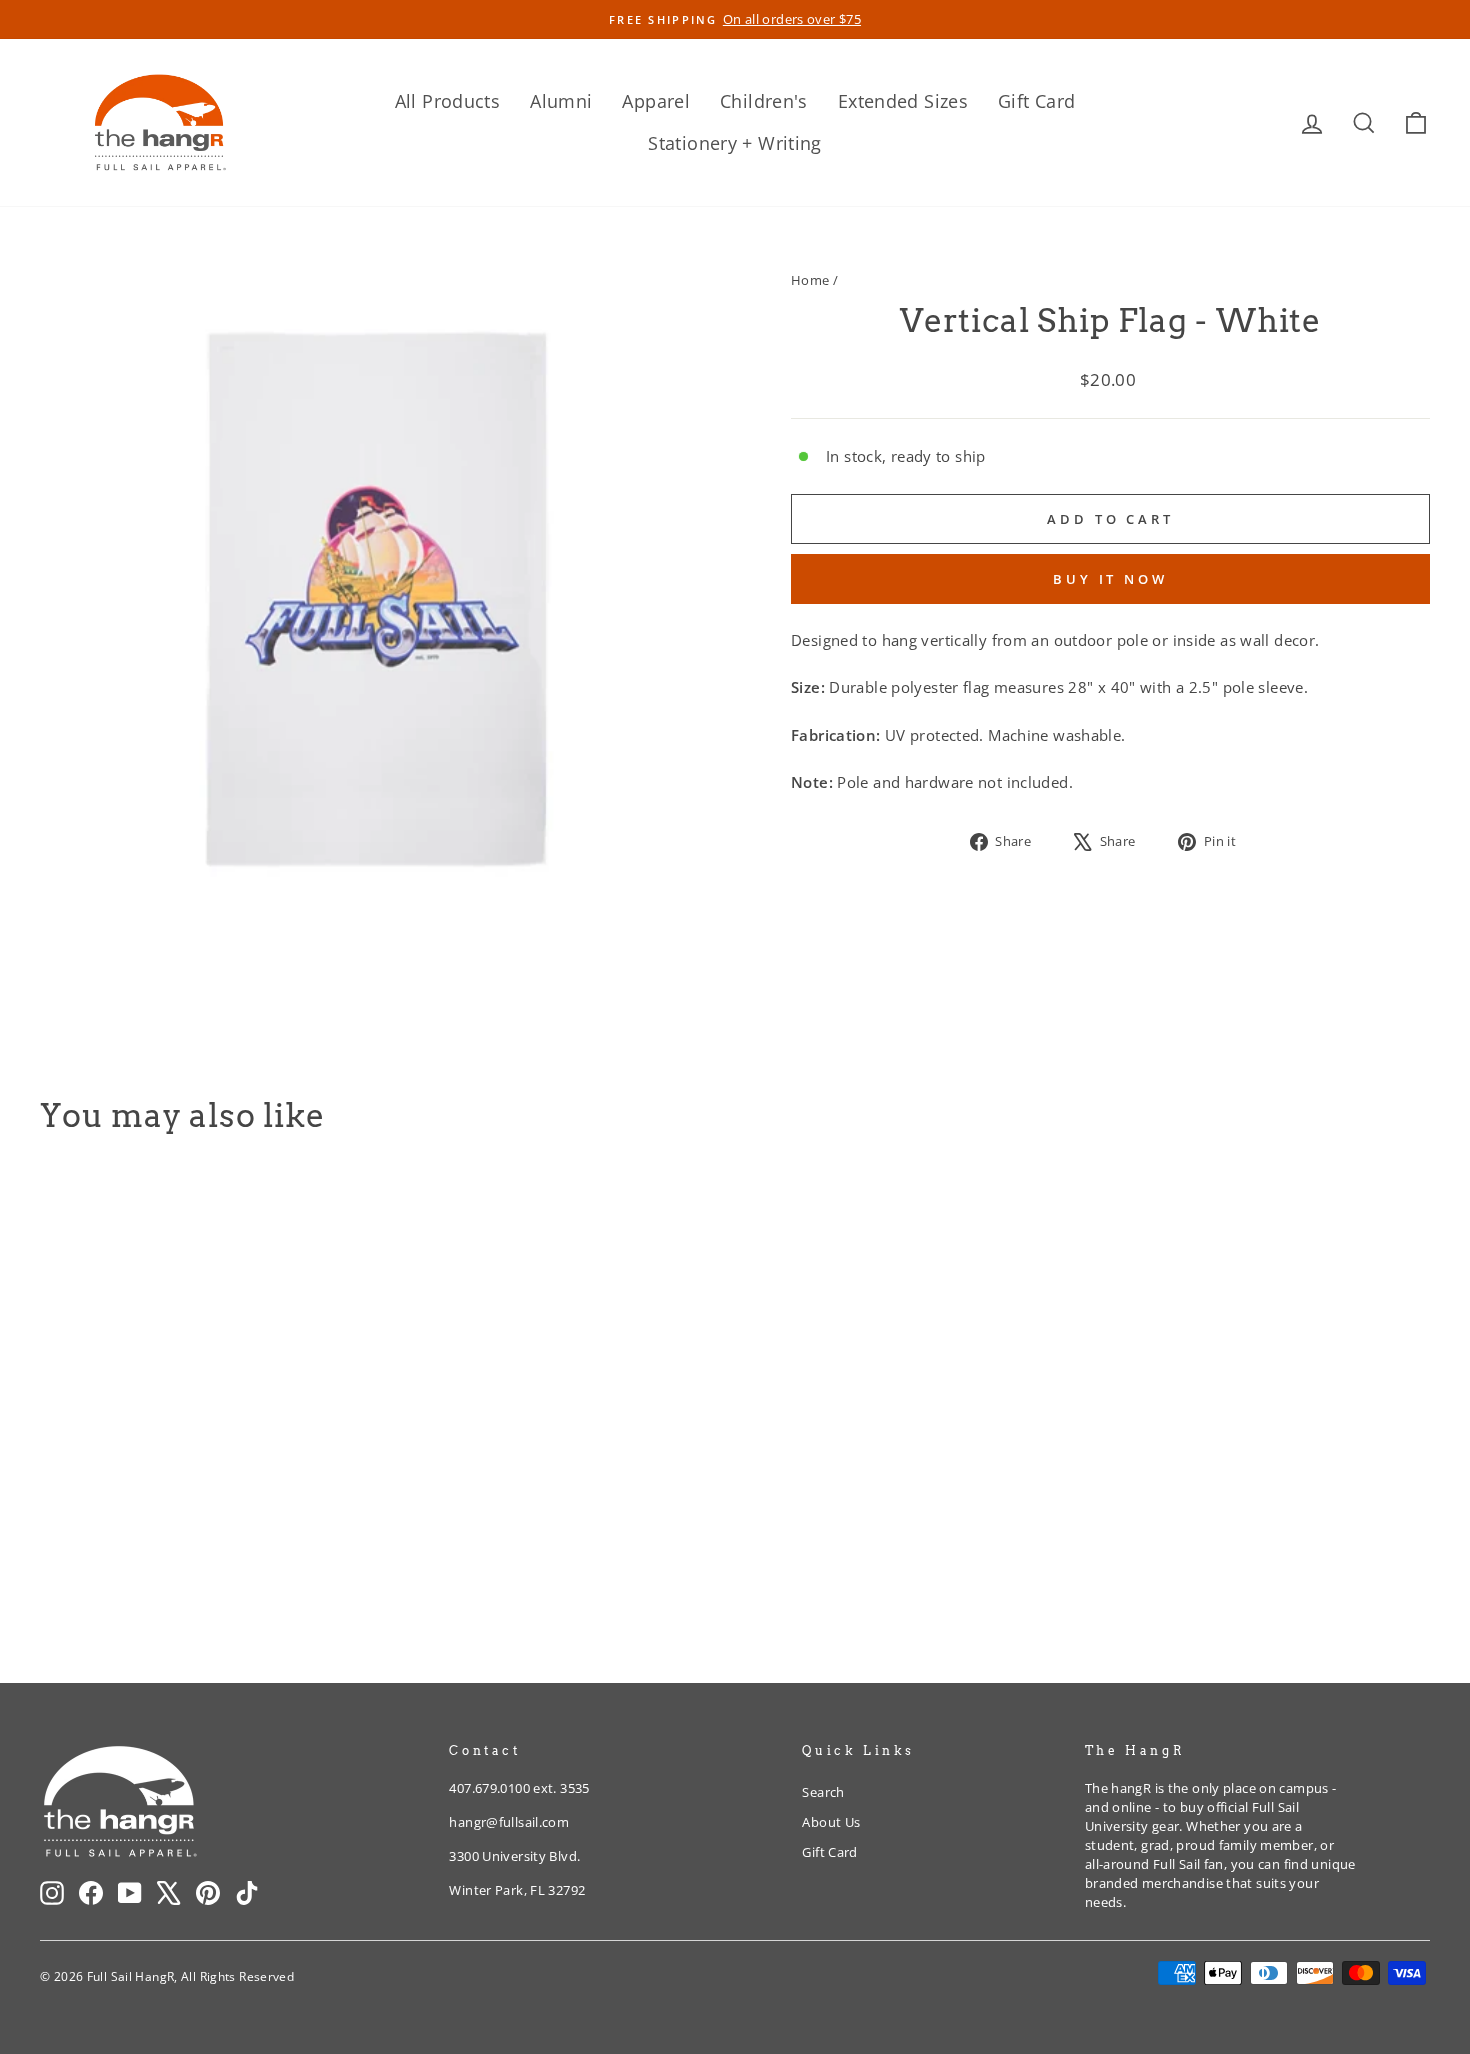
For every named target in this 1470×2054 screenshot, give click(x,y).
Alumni (561, 101)
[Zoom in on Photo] (382, 603)
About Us (831, 1822)
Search (823, 1792)
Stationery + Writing (735, 143)
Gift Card (1036, 101)
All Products (448, 101)
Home (810, 280)
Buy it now (1110, 579)
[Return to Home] (160, 122)
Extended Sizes (903, 101)
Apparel (656, 101)
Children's (764, 101)
